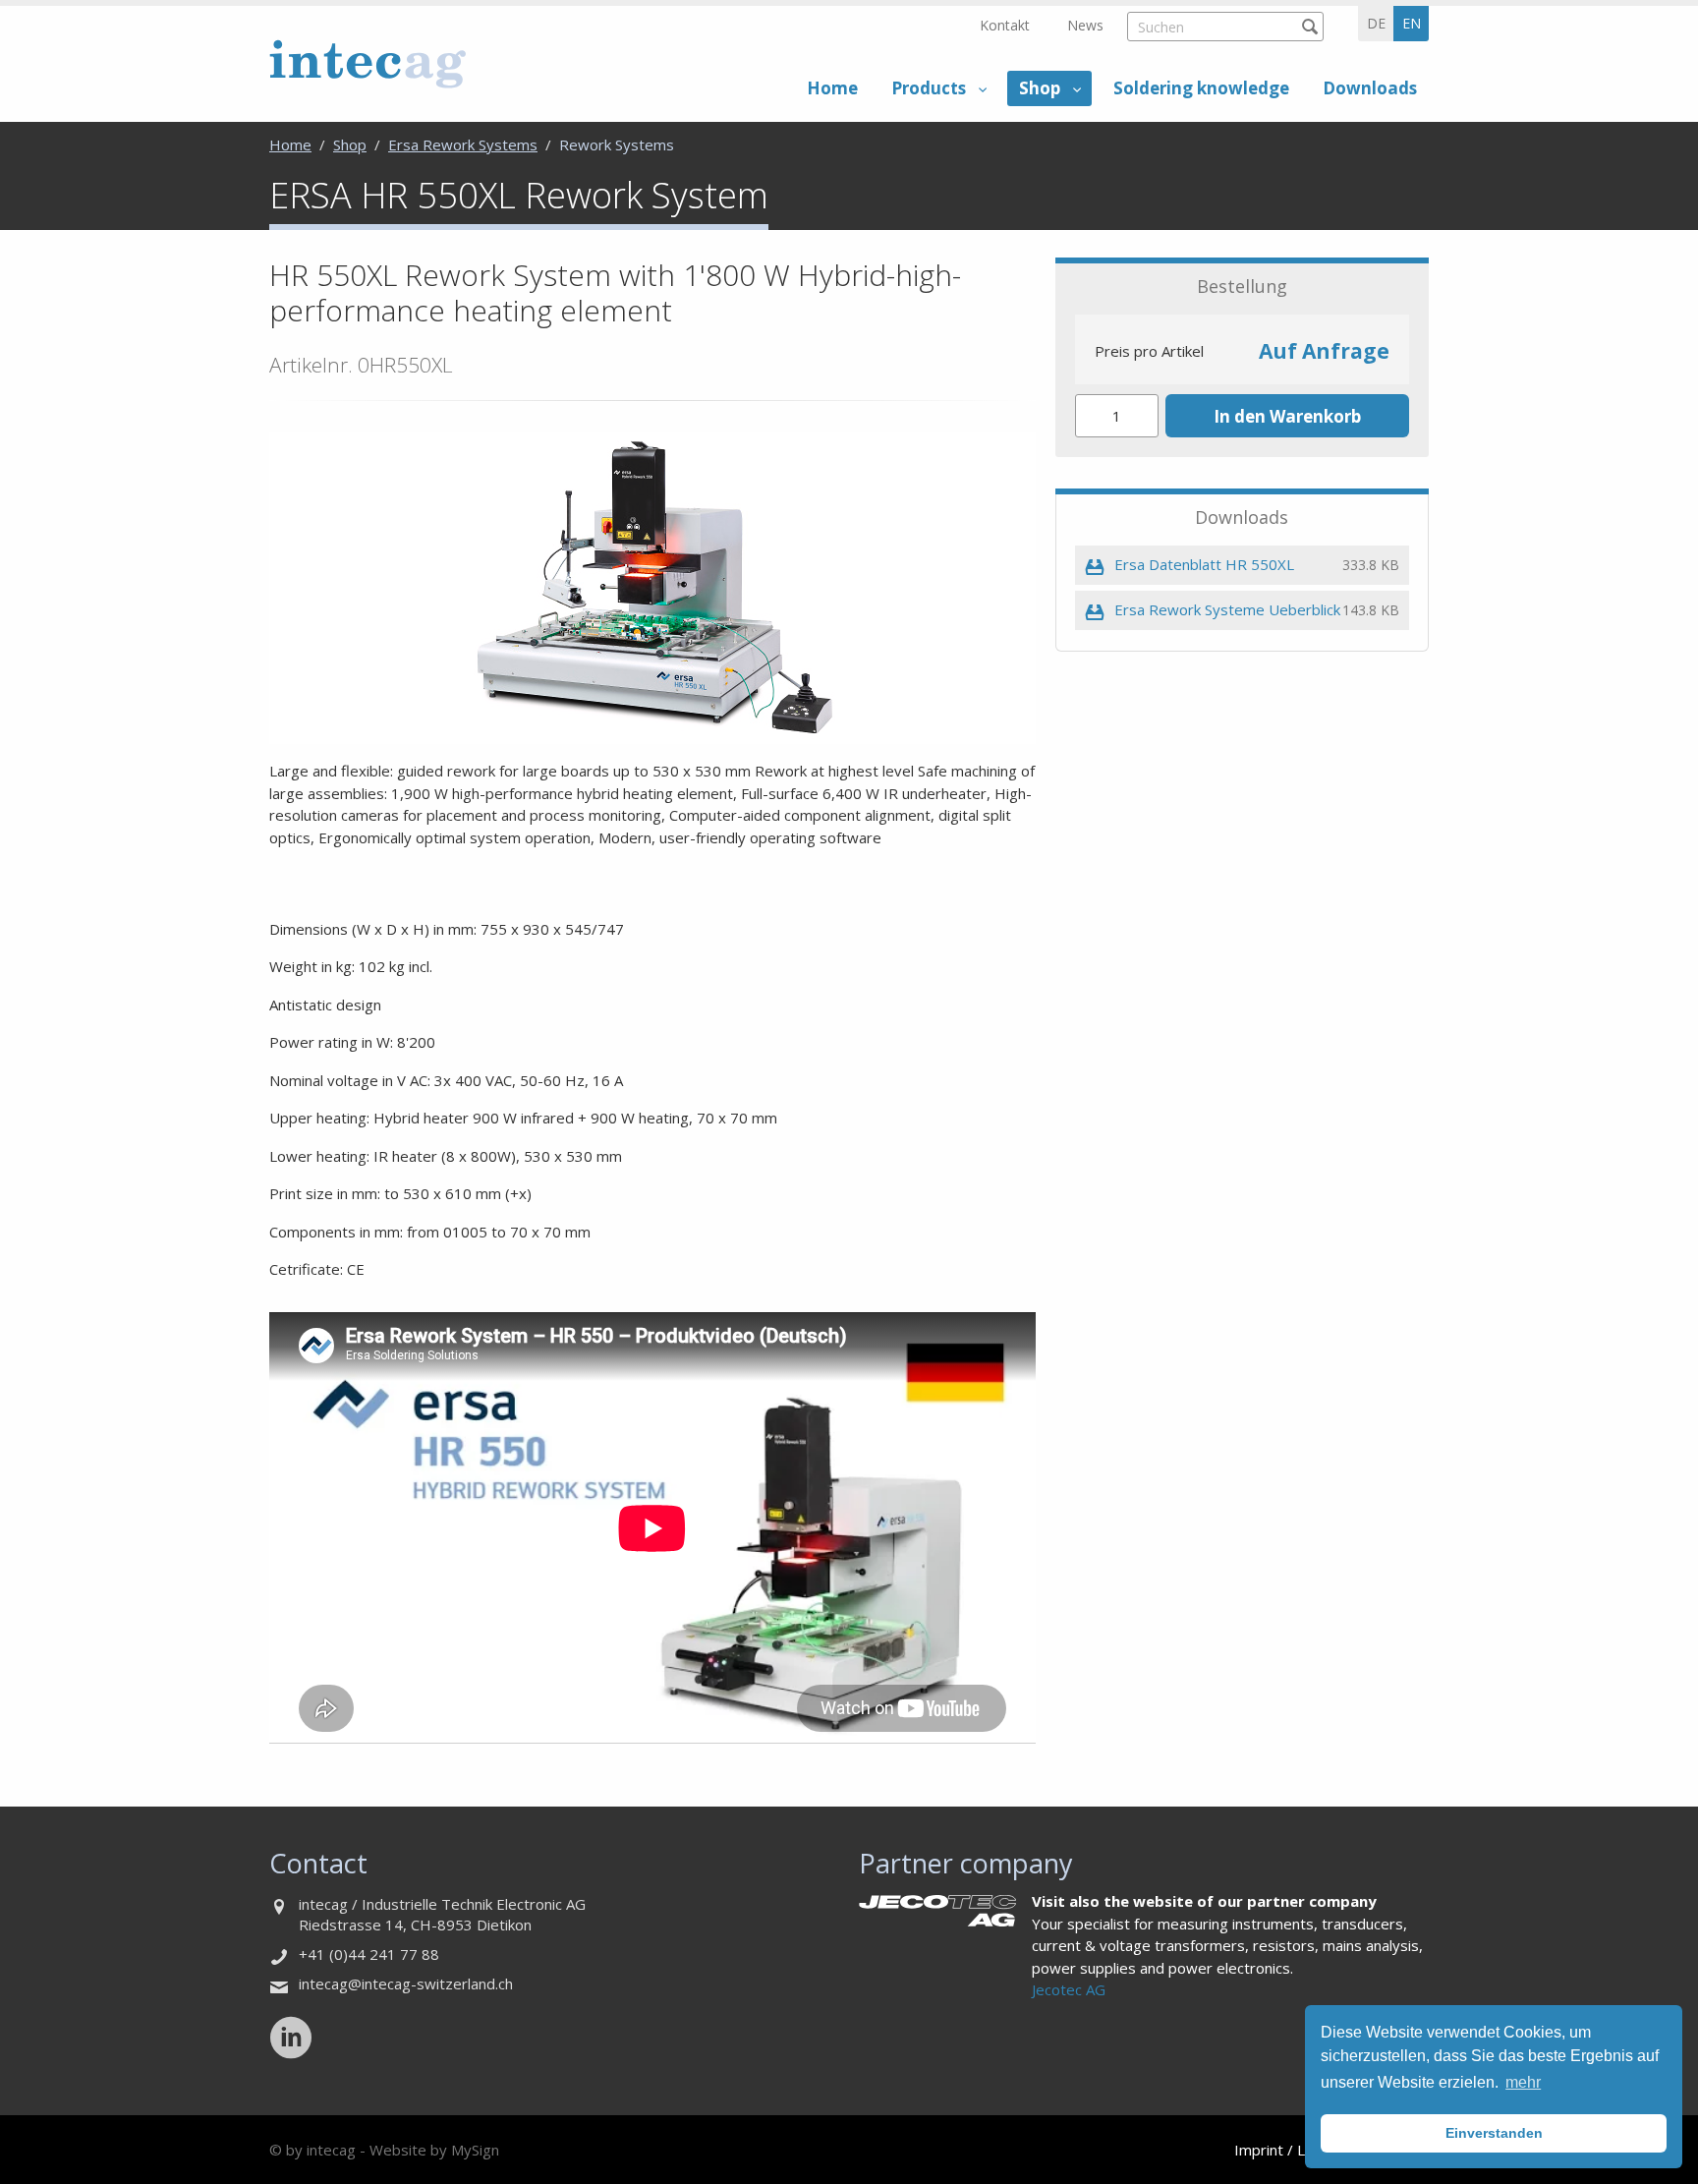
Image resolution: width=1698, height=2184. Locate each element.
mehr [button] (1523, 2082)
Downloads (1370, 88)
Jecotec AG (1069, 1989)
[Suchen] (1309, 26)
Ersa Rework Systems (463, 144)
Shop (1040, 88)
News (1085, 25)
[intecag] (368, 63)
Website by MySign (434, 2150)
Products (929, 88)
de (1376, 23)
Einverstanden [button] (1494, 2133)
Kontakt (1005, 25)
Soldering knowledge (1201, 88)
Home (832, 88)
